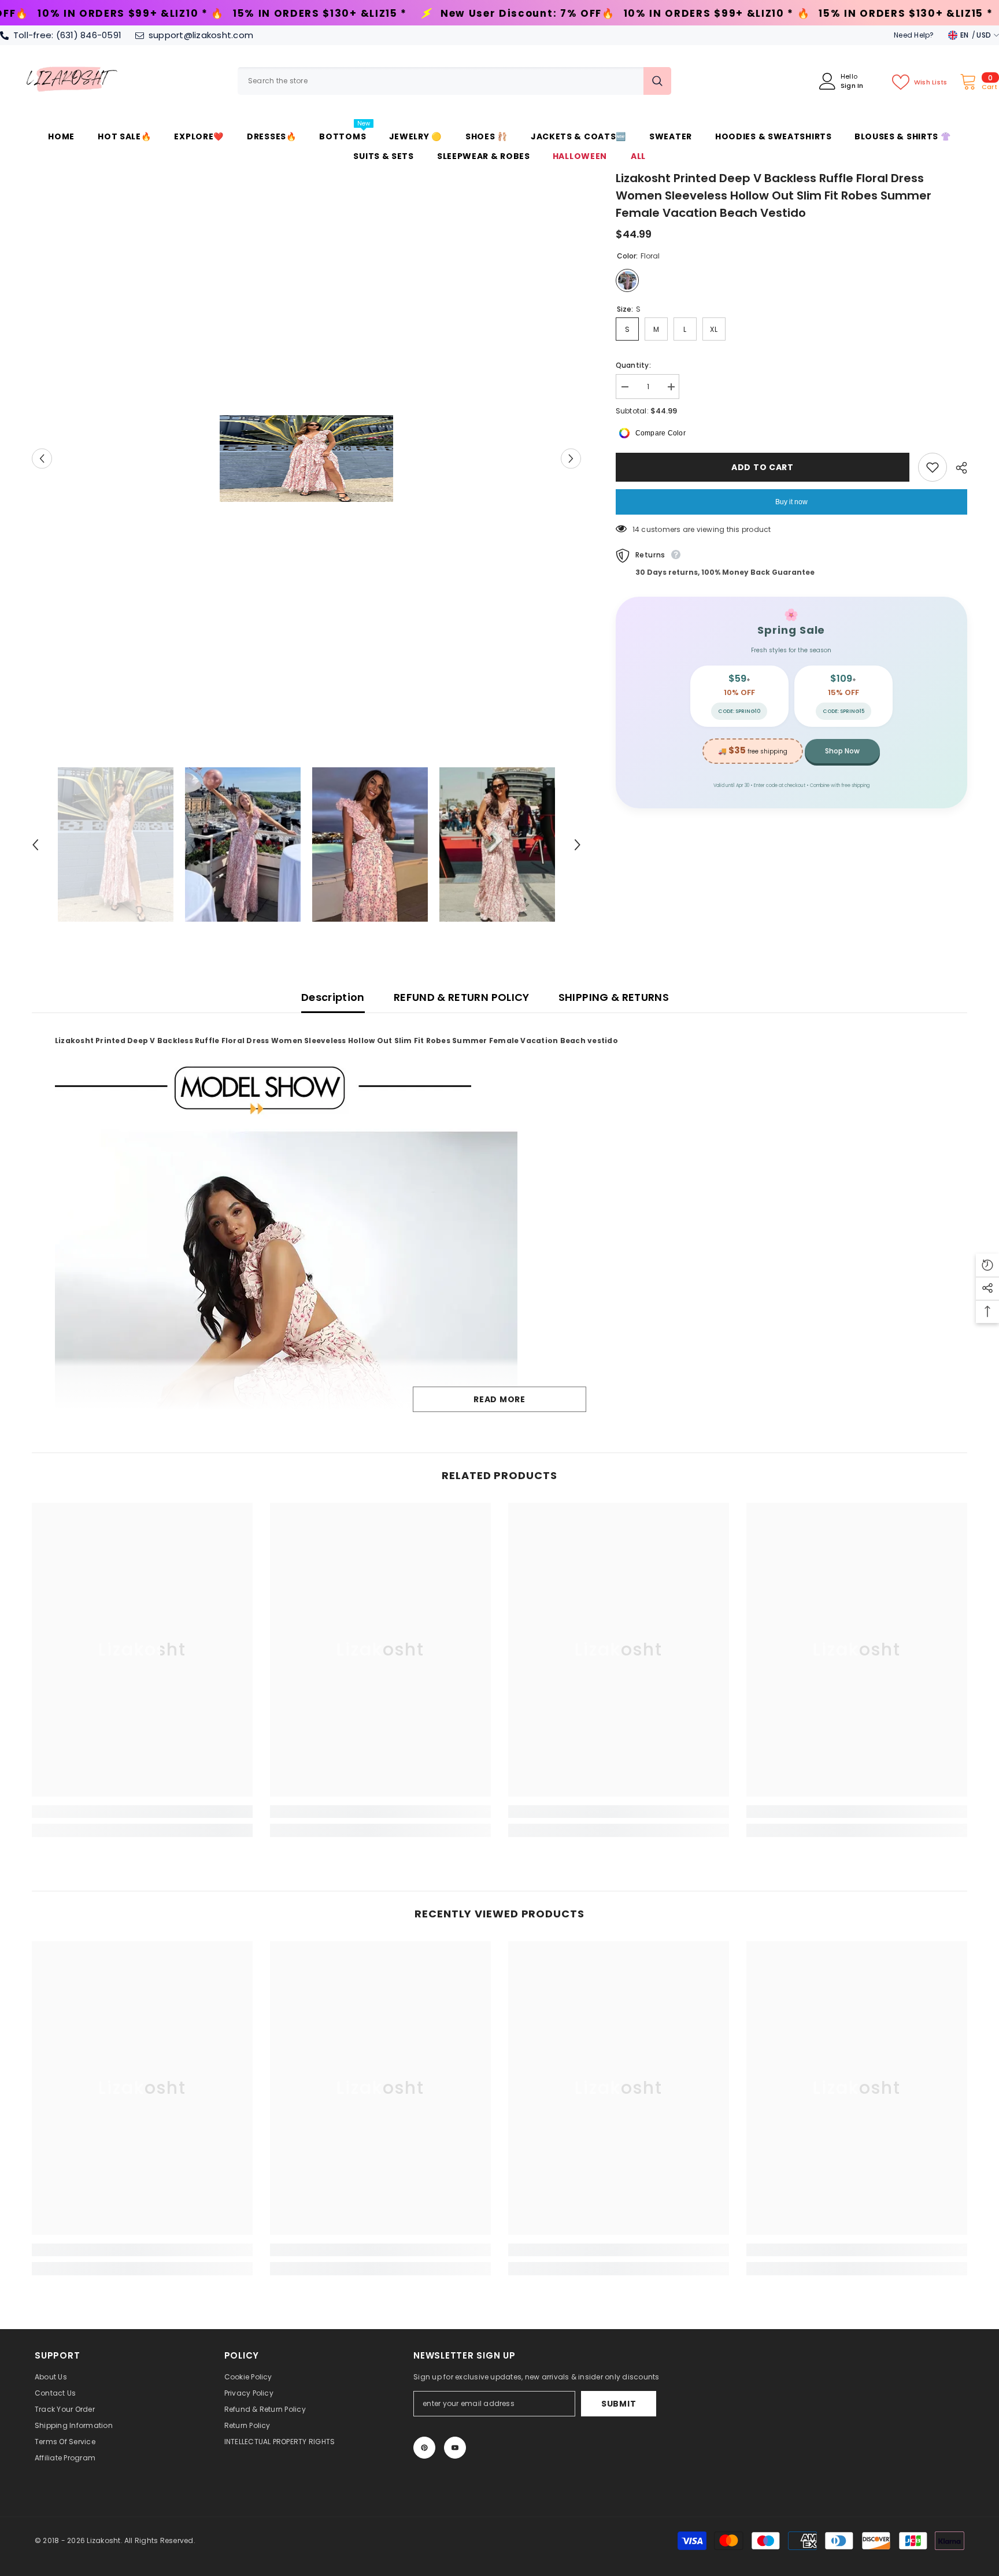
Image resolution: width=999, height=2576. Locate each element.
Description (333, 997)
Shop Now (842, 751)
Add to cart (763, 467)
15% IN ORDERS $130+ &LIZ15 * (617, 14)
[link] (142, 1812)
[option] (306, 459)
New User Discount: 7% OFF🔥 (239, 14)
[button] (42, 458)
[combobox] (441, 81)
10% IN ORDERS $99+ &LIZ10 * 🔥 (428, 14)
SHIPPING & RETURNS (614, 997)
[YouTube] (455, 2448)
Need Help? (914, 35)
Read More (499, 1399)
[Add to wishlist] (933, 467)
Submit (619, 2404)
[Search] (454, 81)
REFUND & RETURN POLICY (462, 997)
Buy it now (791, 502)
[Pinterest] (424, 2448)
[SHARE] (957, 468)
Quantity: (633, 365)
